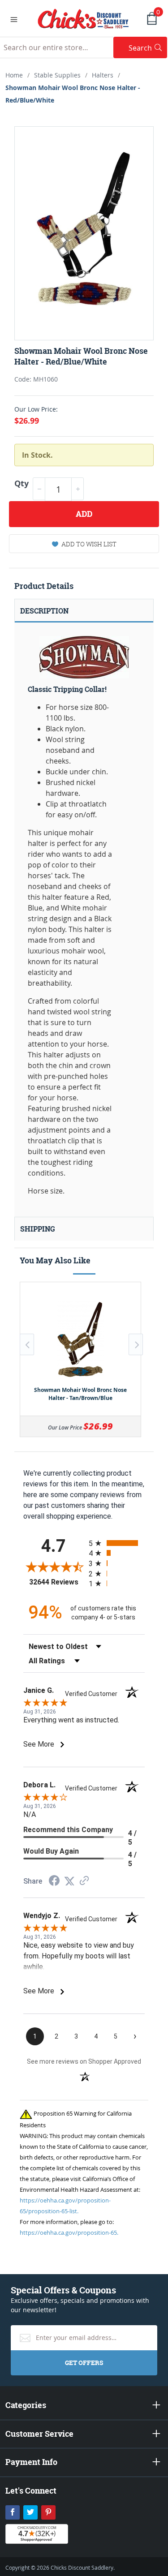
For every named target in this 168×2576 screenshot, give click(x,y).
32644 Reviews (57, 1582)
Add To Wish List (89, 544)
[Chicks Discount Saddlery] (84, 18)
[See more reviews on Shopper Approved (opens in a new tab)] (84, 1881)
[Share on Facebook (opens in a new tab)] (54, 1882)
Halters (103, 75)
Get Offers (84, 2363)
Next (136, 1344)
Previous (27, 1344)
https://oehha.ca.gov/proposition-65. (69, 2233)
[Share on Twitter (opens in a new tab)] (69, 1881)
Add (84, 514)
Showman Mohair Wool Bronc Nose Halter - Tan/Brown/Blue (80, 1394)
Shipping (38, 1229)
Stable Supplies (57, 75)
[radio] (117, 1543)
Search (148, 48)
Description (44, 611)
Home (14, 75)
